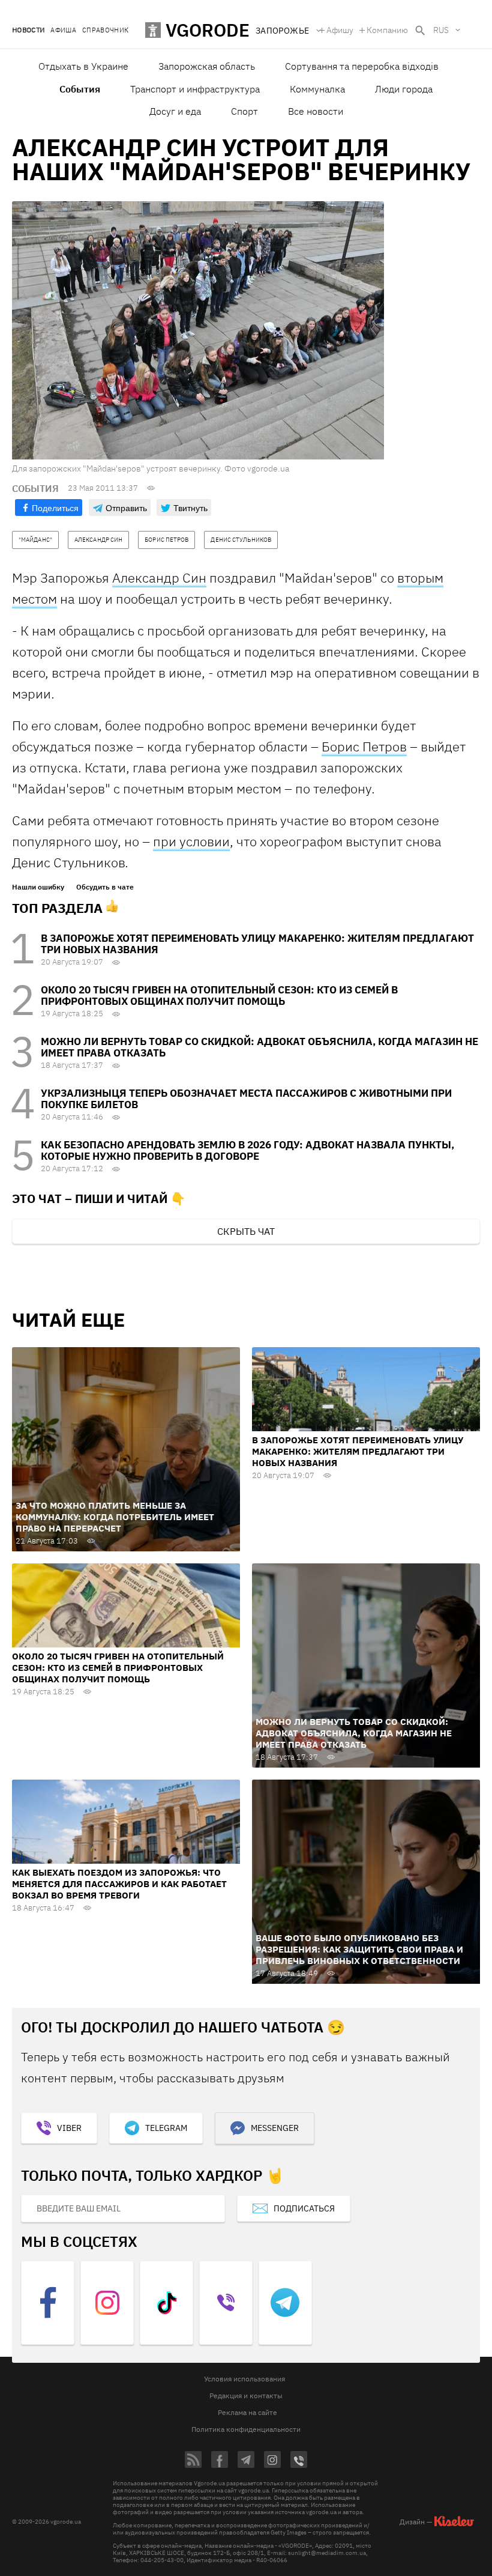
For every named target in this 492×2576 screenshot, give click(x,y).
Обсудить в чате (105, 887)
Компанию (387, 30)
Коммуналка (317, 89)
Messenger (275, 2128)
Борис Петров (364, 746)
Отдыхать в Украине (83, 66)
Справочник (105, 30)
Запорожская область (207, 66)
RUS (441, 30)
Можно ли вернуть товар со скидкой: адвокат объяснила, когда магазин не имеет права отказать (259, 1047)
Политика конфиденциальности (246, 2429)
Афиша (63, 30)
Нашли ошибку (38, 887)
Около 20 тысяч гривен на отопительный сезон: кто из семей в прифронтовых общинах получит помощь (219, 996)
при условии (191, 841)
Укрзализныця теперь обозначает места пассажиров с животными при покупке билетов (246, 1099)
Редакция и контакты (246, 2396)
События (80, 89)
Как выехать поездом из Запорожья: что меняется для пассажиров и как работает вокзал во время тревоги (119, 1884)
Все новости (316, 111)
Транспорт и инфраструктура (195, 89)
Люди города (404, 89)
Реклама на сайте (247, 2412)
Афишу (340, 30)
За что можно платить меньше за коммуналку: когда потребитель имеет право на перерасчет (115, 1517)
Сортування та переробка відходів (362, 66)
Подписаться (304, 2208)
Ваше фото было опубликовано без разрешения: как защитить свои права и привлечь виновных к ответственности (359, 1949)
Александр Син (159, 577)
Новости (28, 30)
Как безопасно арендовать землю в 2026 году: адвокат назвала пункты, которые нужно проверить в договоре (247, 1150)
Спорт (244, 111)
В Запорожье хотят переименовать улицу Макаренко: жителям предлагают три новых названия (257, 944)
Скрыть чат (246, 1231)
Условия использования (244, 2379)
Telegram (166, 2128)
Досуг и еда (175, 111)
